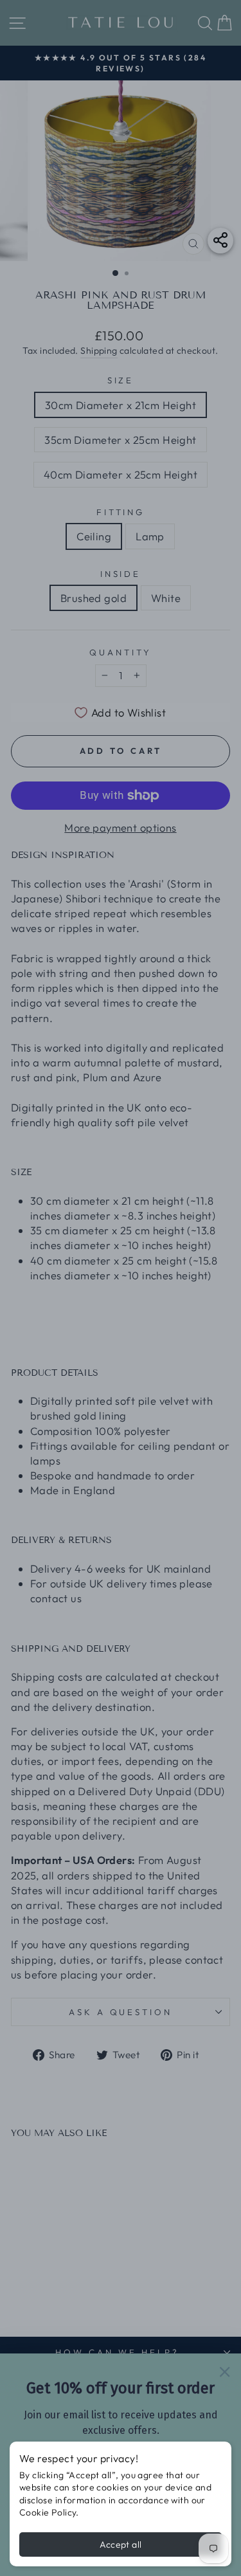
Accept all (121, 2544)
